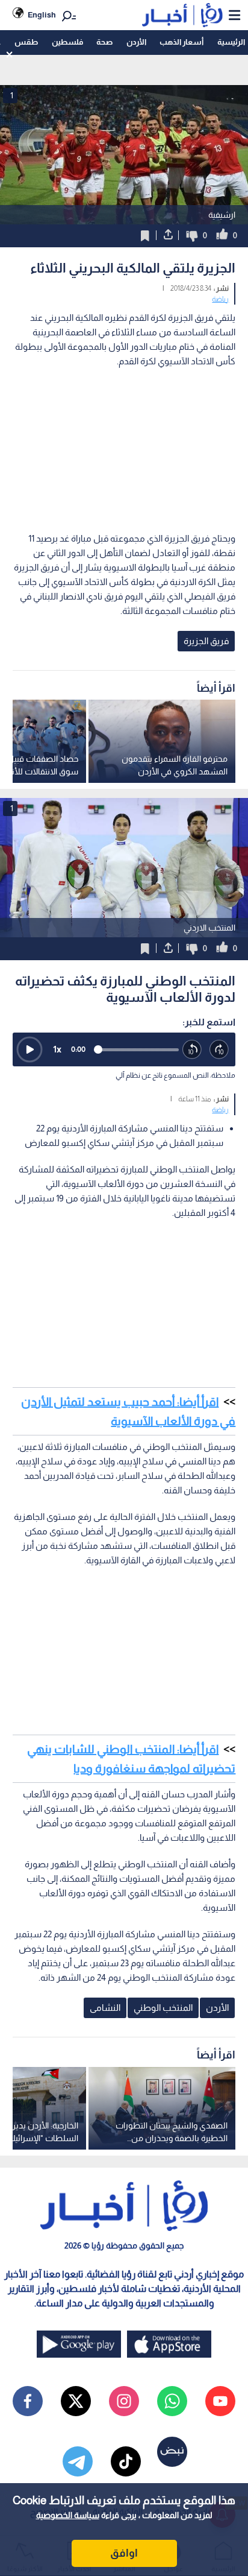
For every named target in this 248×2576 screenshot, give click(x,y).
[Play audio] (29, 1049)
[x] (76, 2401)
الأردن (136, 42)
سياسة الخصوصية (68, 2515)
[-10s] (192, 1050)
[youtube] (220, 2401)
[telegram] (78, 2461)
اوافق (124, 2553)
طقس (26, 42)
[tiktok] (126, 2461)
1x (57, 1049)
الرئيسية (231, 42)
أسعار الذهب (181, 42)
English (42, 15)
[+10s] (219, 1050)
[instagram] (124, 2401)
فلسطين (67, 42)
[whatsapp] (172, 2401)
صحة (104, 42)
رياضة (220, 299)
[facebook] (28, 2401)
